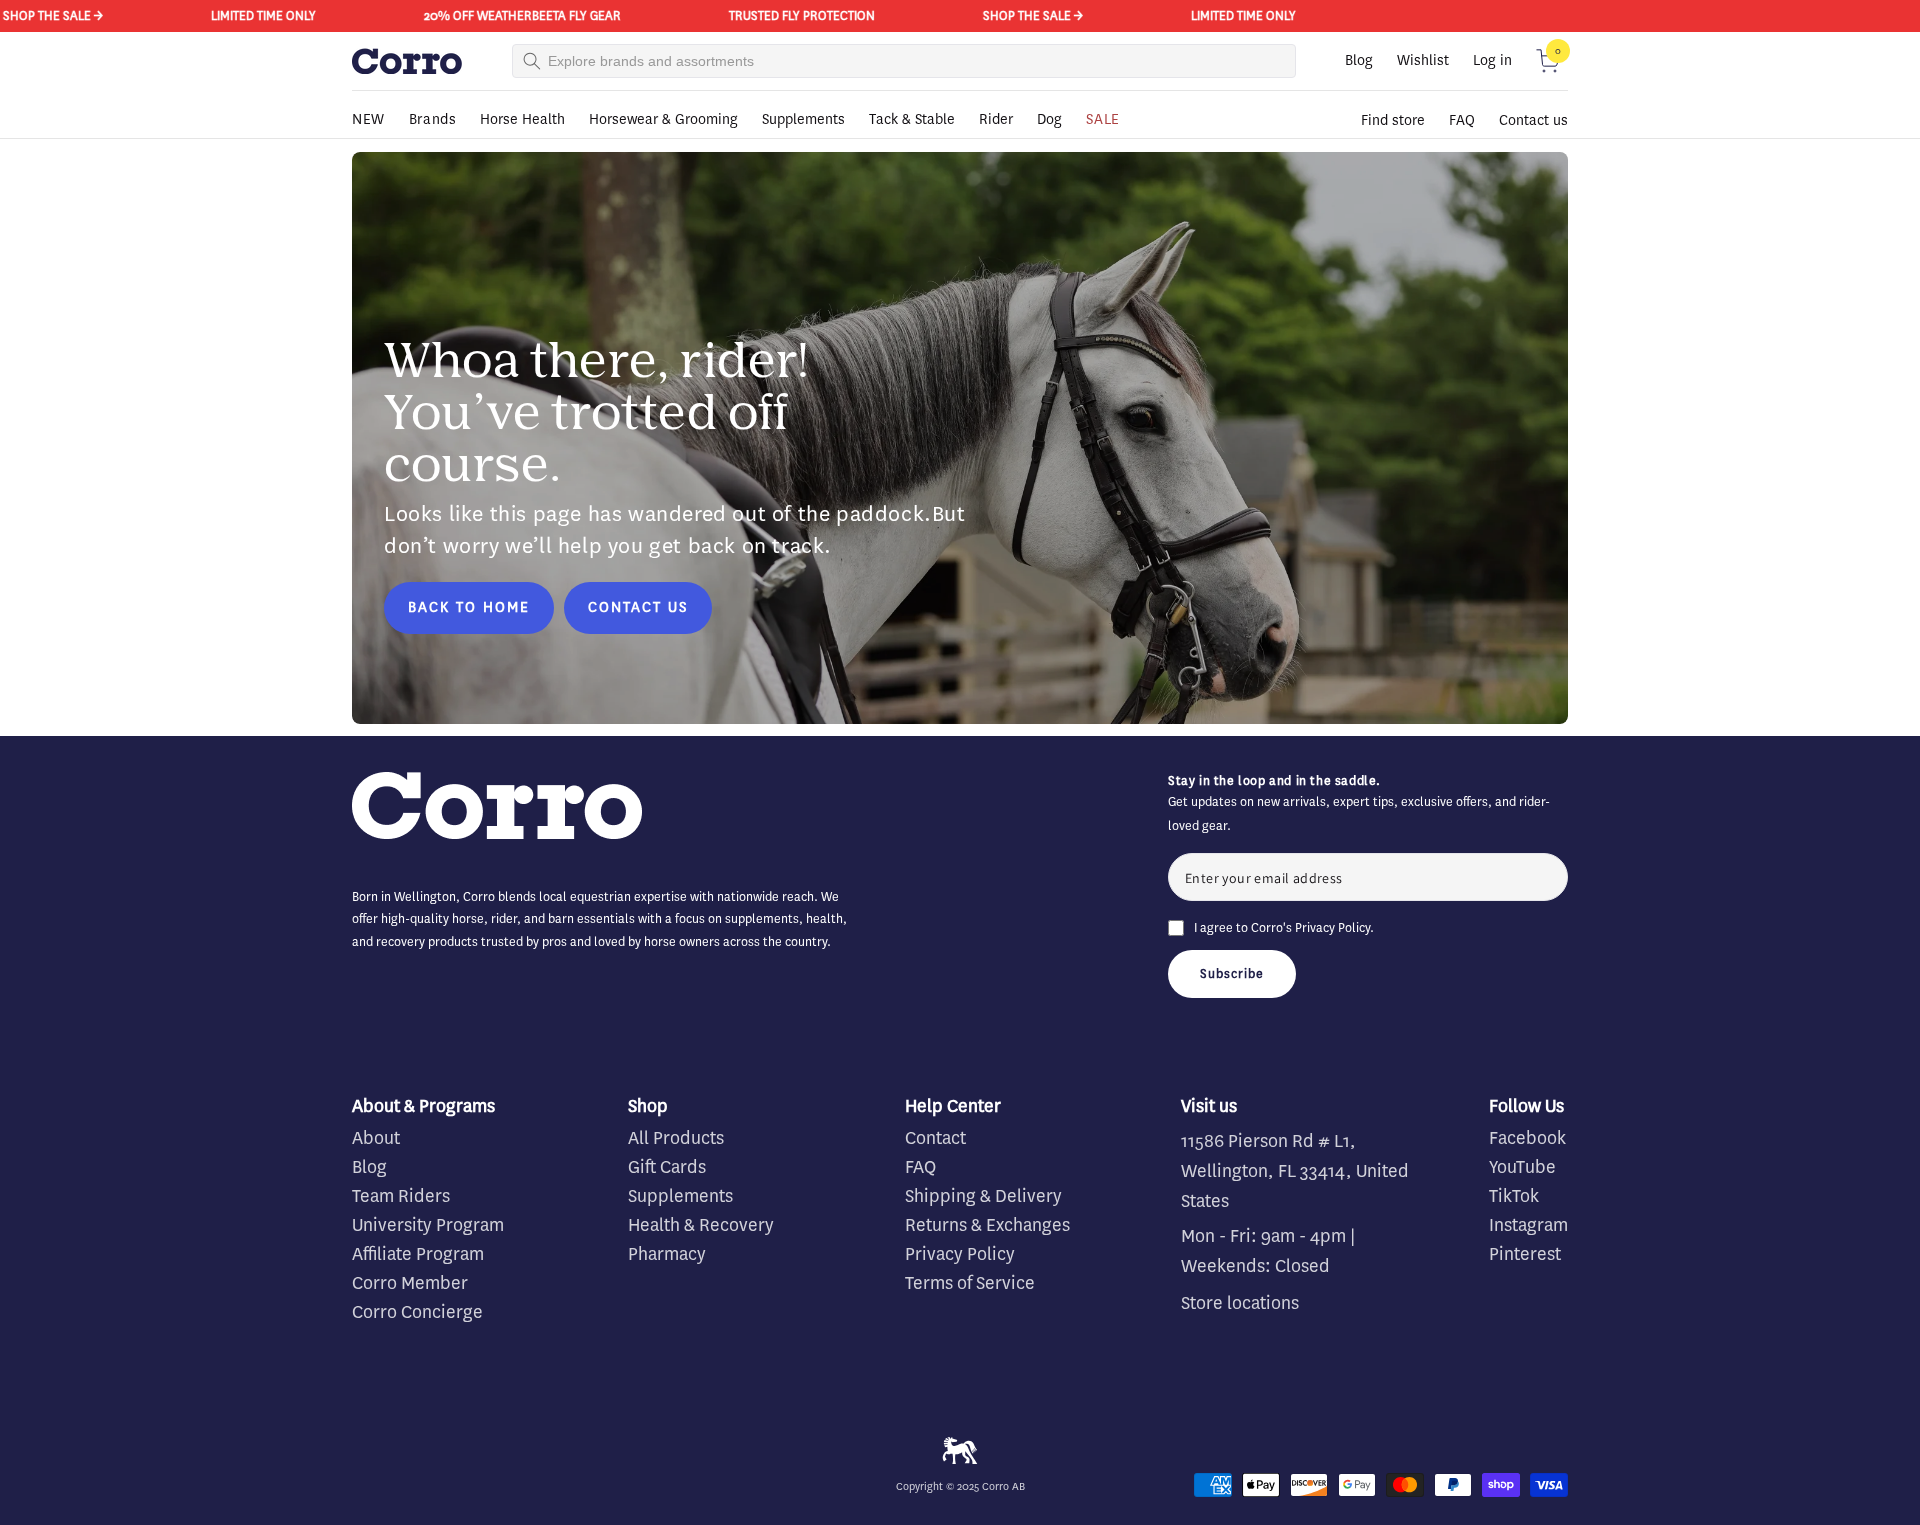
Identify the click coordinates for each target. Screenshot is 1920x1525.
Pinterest (1525, 1254)
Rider (996, 119)
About (376, 1138)
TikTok (1514, 1196)
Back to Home (469, 607)
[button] (1548, 61)
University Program (428, 1225)
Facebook (1527, 1138)
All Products (676, 1138)
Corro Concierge (417, 1312)
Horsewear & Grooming (663, 119)
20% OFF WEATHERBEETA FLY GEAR (484, 15)
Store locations (1240, 1303)
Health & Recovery (701, 1225)
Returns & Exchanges (987, 1225)
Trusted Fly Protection (764, 15)
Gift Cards (667, 1167)
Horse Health (522, 119)
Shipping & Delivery (983, 1196)
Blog (1359, 60)
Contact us (1533, 120)
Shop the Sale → (995, 15)
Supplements (803, 119)
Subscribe (1232, 973)
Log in (1492, 60)
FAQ (1462, 120)
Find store (1393, 120)
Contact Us (638, 607)
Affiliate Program (418, 1254)
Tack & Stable (912, 119)
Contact (935, 1138)
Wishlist (1423, 60)
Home (367, 147)
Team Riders (401, 1196)
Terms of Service (970, 1283)
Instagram (1528, 1225)
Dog (1049, 119)
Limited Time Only (225, 15)
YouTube (1522, 1167)
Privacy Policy (1332, 927)
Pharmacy (667, 1254)
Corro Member (410, 1283)
